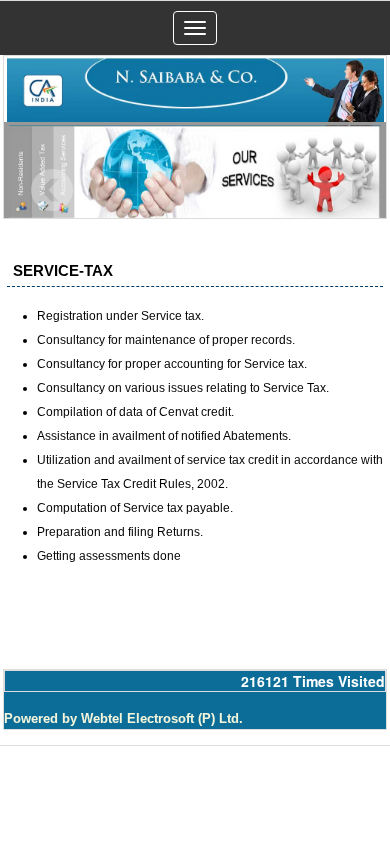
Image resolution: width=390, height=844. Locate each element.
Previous (52, 190)
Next (333, 190)
